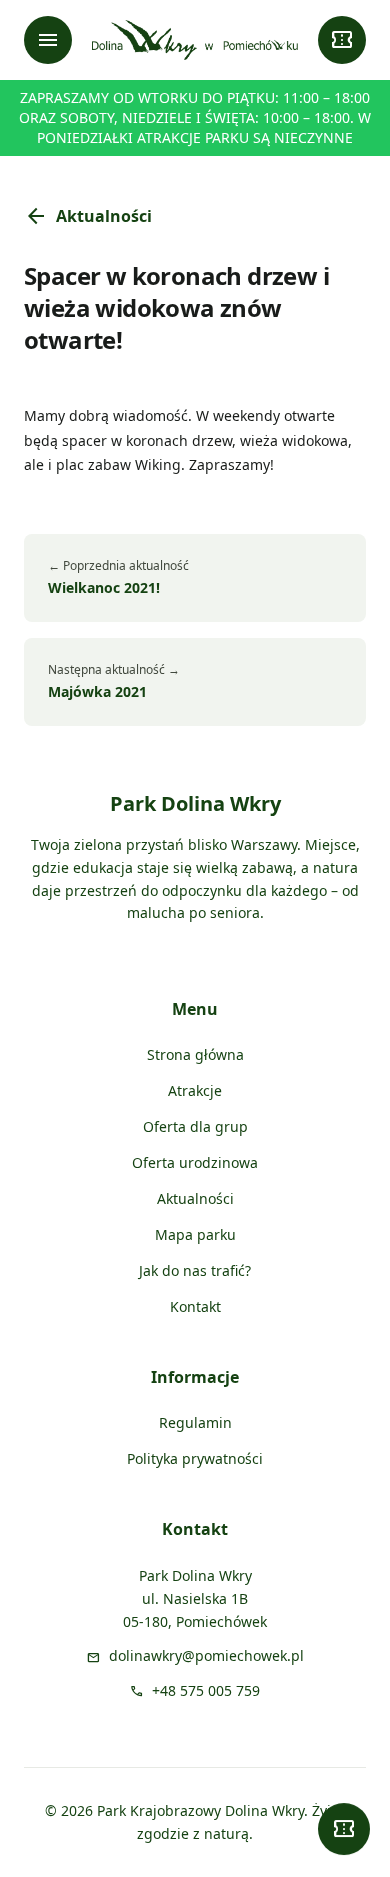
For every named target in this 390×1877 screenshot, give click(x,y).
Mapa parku (195, 1234)
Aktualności (88, 216)
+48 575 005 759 (206, 1690)
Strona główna (195, 1054)
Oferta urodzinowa (195, 1162)
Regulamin (195, 1422)
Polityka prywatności (195, 1458)
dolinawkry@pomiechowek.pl (206, 1655)
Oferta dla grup (195, 1126)
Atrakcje (195, 1090)
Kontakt (195, 1306)
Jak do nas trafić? (195, 1270)
